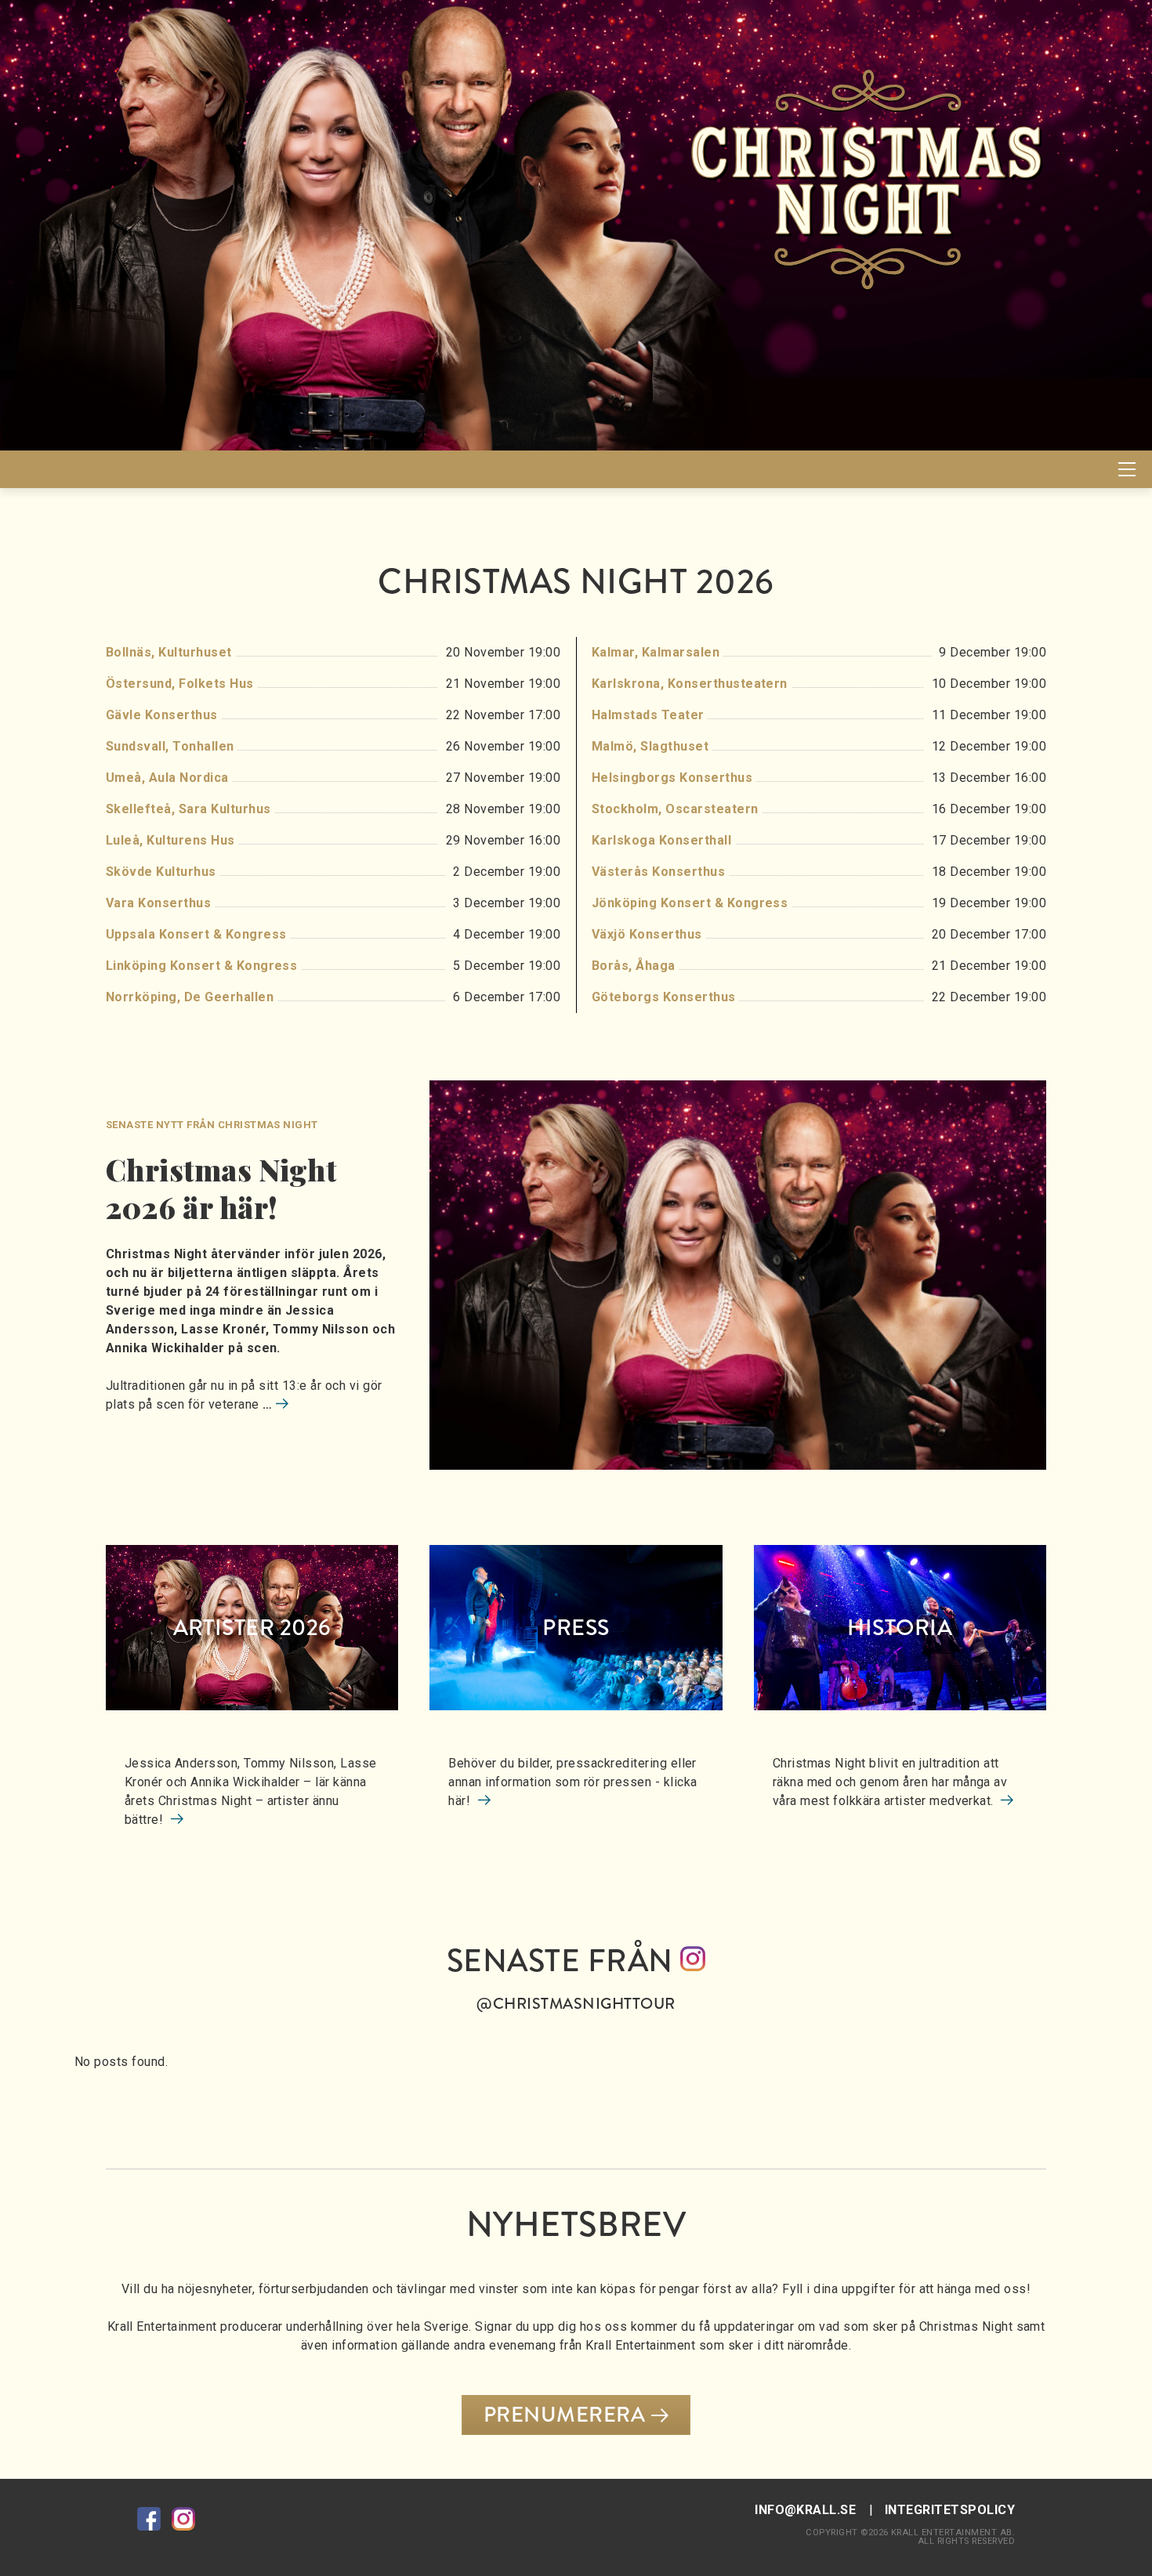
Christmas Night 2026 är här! (221, 1188)
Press (576, 1627)
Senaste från (563, 1976)
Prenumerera (564, 2415)
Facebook (149, 2519)
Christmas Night (106, 468)
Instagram (183, 2519)
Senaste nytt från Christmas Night (212, 1125)
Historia (900, 1627)
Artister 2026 (252, 1627)
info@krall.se (805, 2510)
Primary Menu (1127, 469)
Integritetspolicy (950, 2510)
